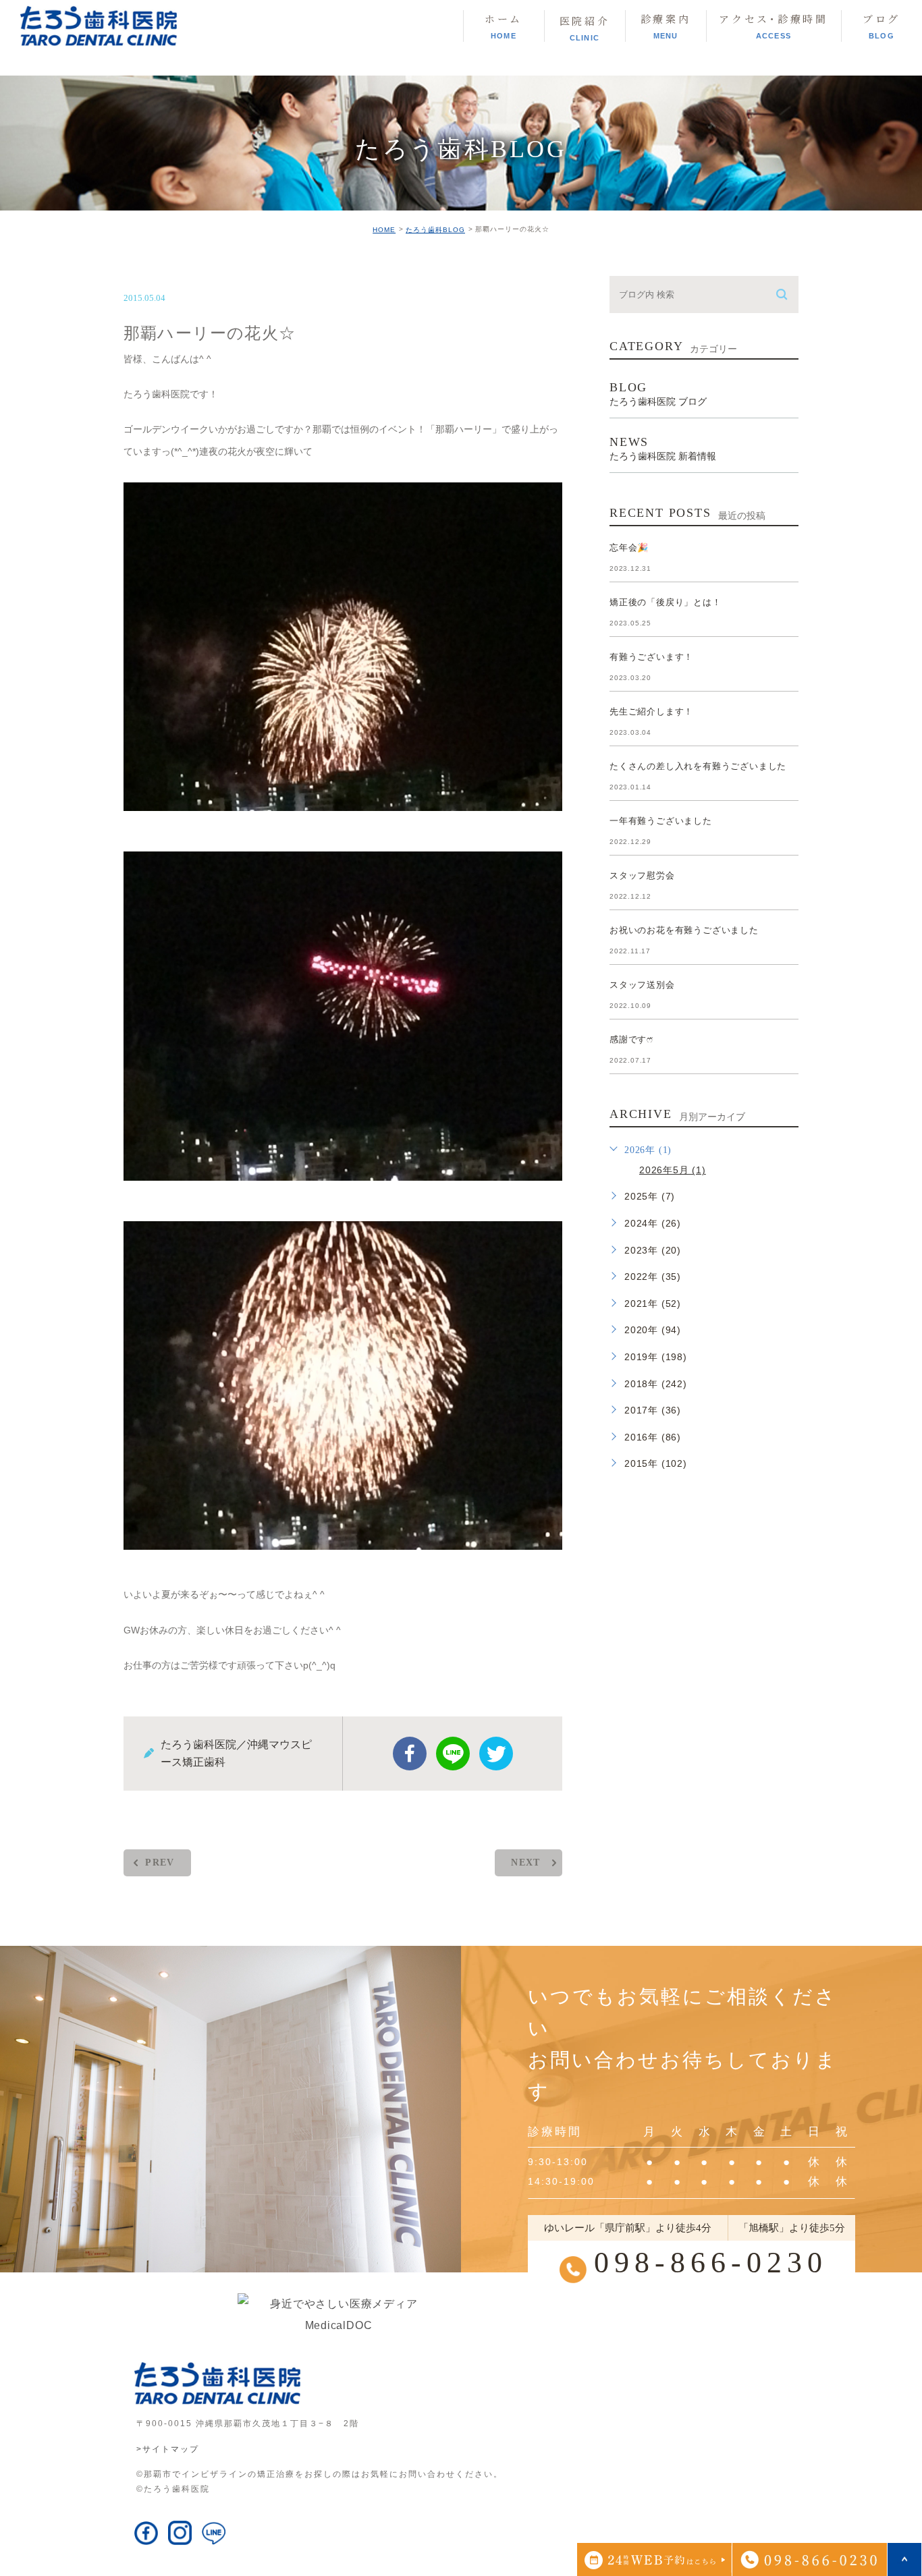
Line (453, 1754)
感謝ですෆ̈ (631, 1039)
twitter (496, 1754)
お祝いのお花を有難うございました (684, 930)
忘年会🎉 (629, 548)
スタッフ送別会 (642, 985)
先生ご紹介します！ (651, 711)
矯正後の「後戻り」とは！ (666, 602)
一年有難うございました (661, 821)
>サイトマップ (168, 2449)
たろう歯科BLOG (435, 230)
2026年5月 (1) (673, 1170)
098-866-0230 (711, 2263)
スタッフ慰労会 (642, 875)
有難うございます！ (651, 657)
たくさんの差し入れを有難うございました (698, 766)
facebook (410, 1754)
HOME (384, 230)
